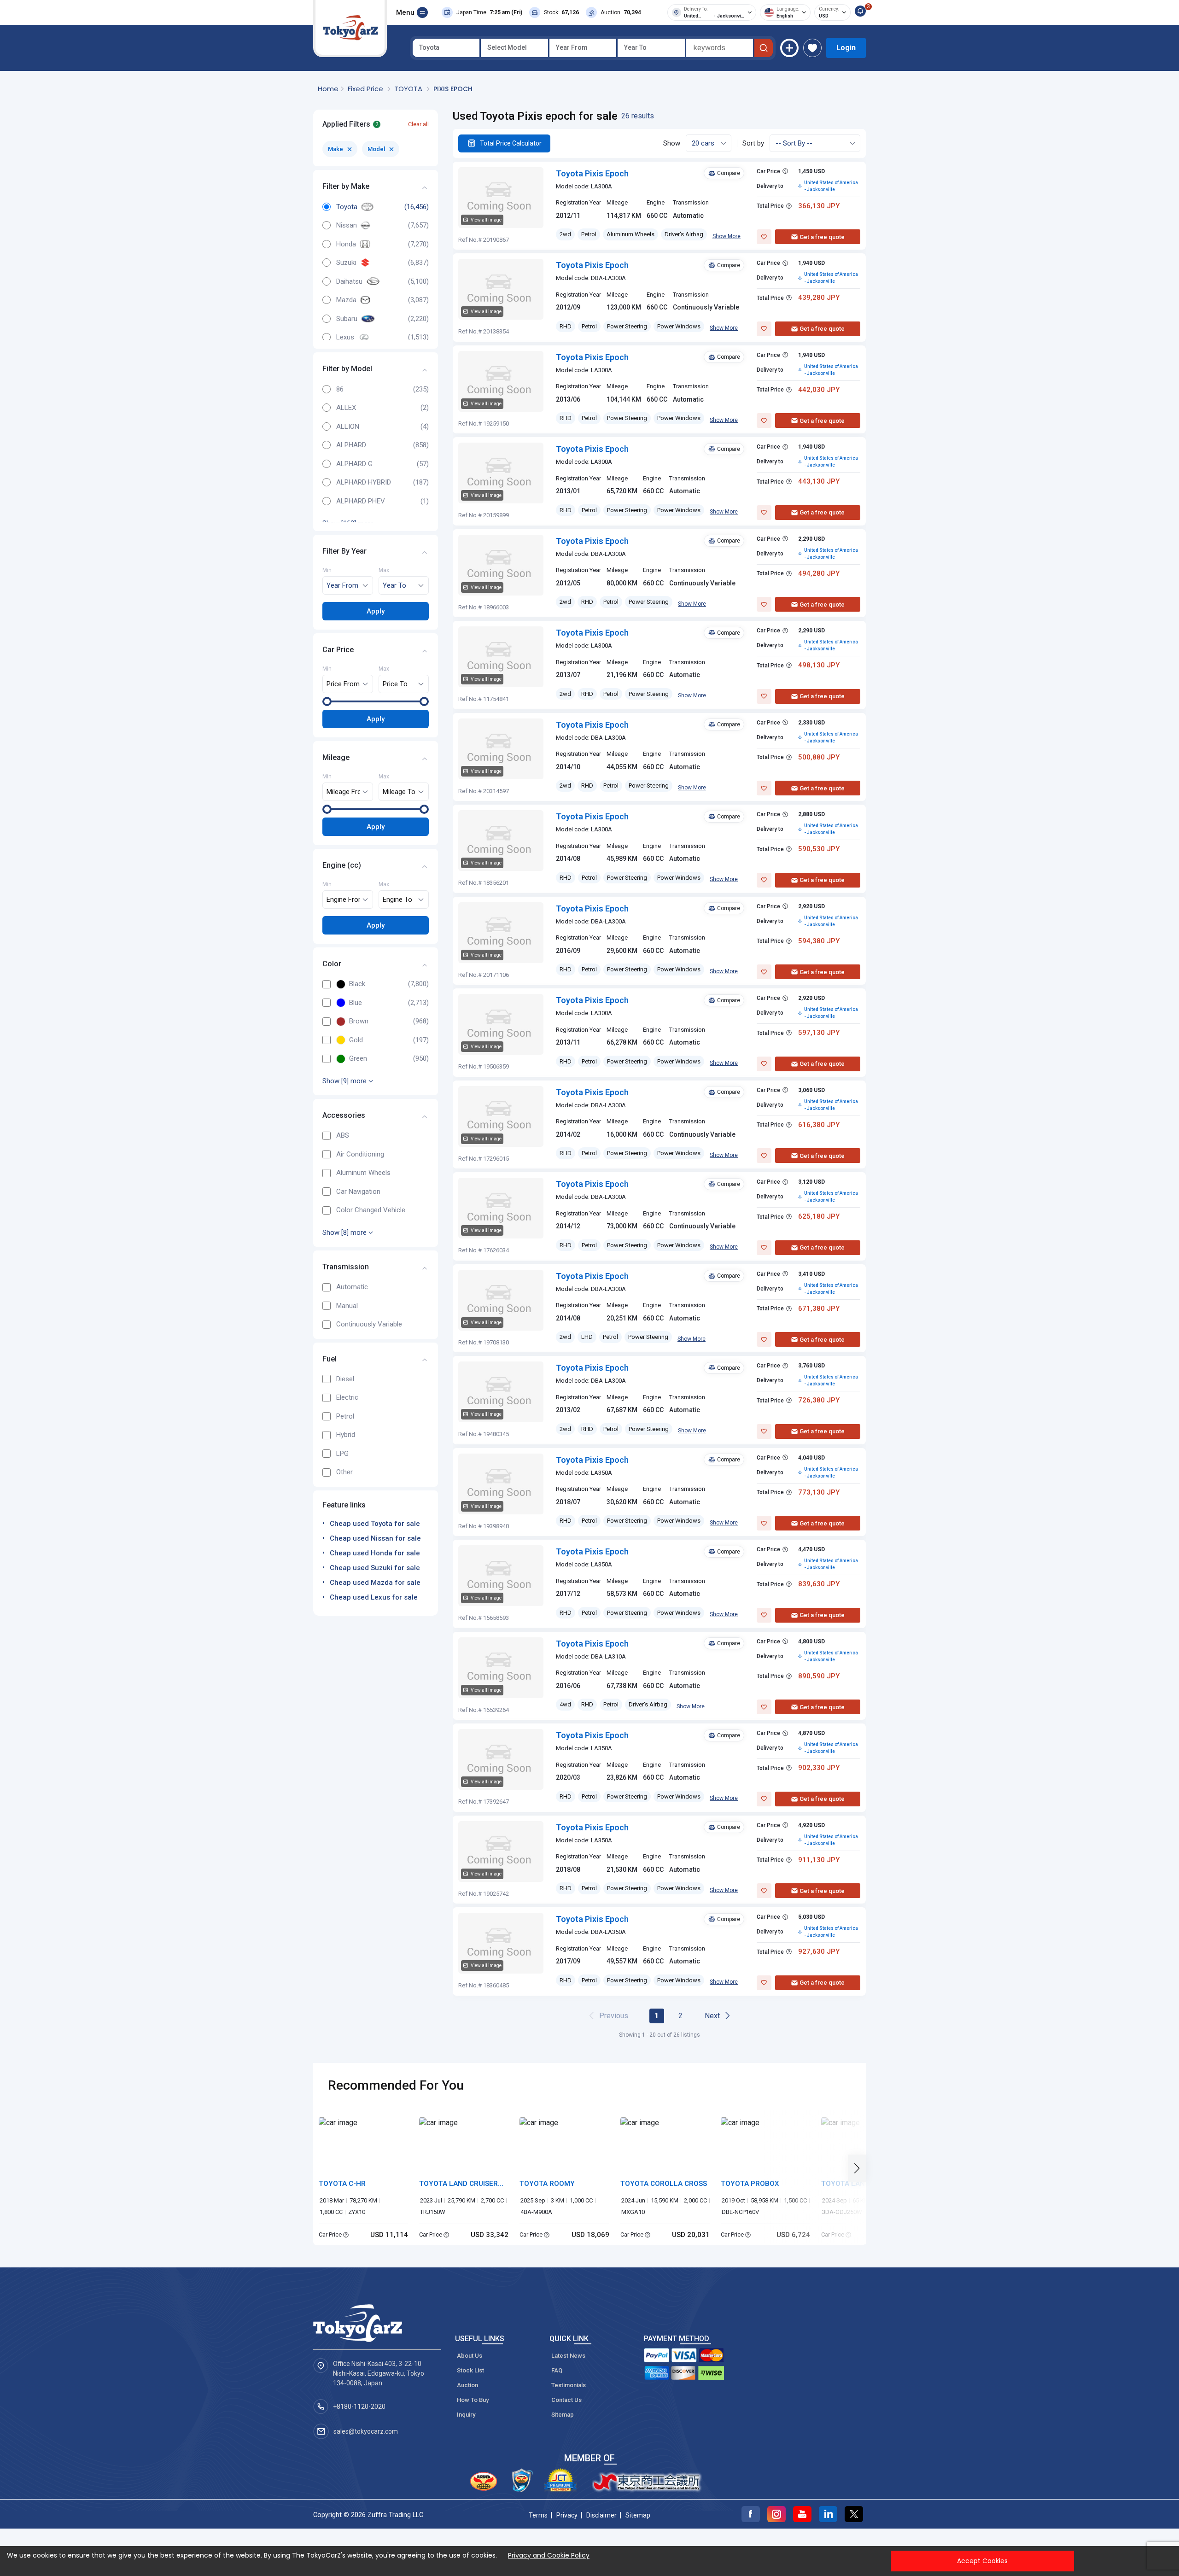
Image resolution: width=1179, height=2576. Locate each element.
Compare (729, 173)
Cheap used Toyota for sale (375, 1524)
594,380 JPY (819, 941)
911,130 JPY (819, 1860)
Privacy (567, 2515)
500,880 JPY (819, 757)
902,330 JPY (819, 1768)
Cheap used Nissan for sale (375, 1538)
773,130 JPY (819, 1492)
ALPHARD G (354, 464)
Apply (376, 611)
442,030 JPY (819, 390)
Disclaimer (601, 2515)
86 (340, 389)
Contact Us (566, 2400)
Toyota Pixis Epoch (592, 173)
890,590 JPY (819, 1676)
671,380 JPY (819, 1308)
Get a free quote (822, 237)
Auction (467, 2385)
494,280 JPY (819, 573)
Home (328, 89)
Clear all (418, 124)
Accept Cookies (982, 2561)
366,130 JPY (819, 206)
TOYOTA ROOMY (547, 2184)
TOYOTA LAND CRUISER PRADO (458, 2184)
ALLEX (346, 408)
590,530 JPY (819, 849)
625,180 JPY (819, 1216)
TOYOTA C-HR (342, 2184)
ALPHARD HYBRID (364, 482)
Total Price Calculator (511, 143)
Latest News (568, 2356)
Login (846, 48)
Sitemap (563, 2415)
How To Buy (473, 2400)
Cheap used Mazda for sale (375, 1583)
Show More (727, 236)
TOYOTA (409, 89)
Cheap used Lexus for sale (374, 1597)
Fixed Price (366, 89)
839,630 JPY (819, 1584)
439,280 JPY (819, 298)
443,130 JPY (819, 481)
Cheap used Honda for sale (375, 1553)
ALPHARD (351, 445)
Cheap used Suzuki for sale (375, 1568)
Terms (538, 2515)
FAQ (557, 2370)
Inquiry (466, 2415)
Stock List (470, 2370)
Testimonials (569, 2385)
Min (327, 571)
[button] (860, 2168)
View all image (486, 220)
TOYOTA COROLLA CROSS (664, 2184)
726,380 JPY (819, 1400)
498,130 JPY (819, 665)
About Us (470, 2356)
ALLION (348, 426)
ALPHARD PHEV (361, 501)
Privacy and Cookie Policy (549, 2555)
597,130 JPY (819, 1033)
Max (384, 571)
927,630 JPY (819, 1951)
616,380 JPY (819, 1125)
